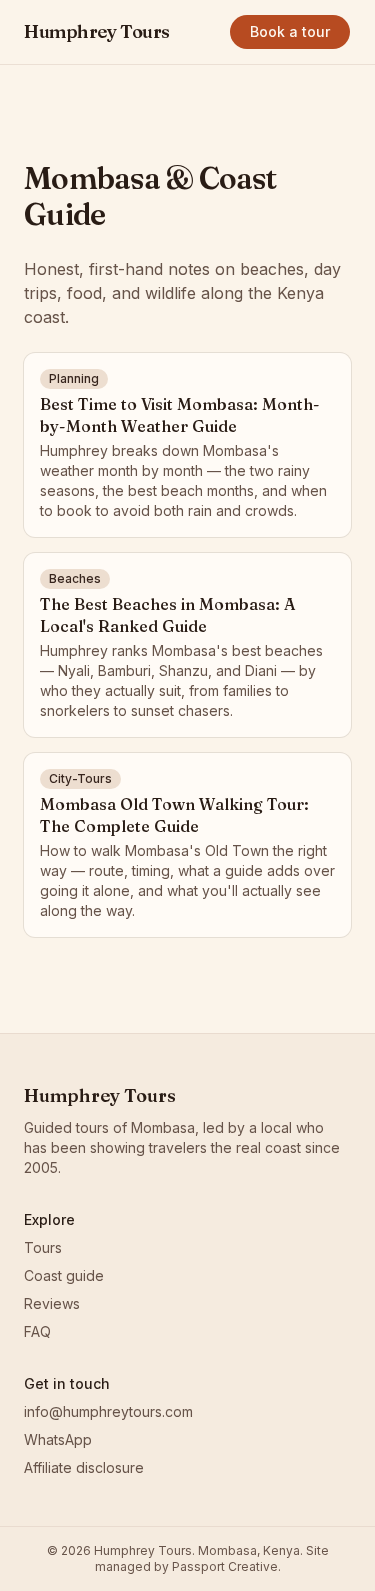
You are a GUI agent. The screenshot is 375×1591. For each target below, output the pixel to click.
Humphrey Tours (97, 31)
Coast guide (64, 1275)
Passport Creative (225, 1566)
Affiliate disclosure (84, 1467)
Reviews (52, 1303)
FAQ (37, 1331)
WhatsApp (58, 1439)
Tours (43, 1247)
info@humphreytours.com (108, 1411)
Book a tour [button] (290, 31)
